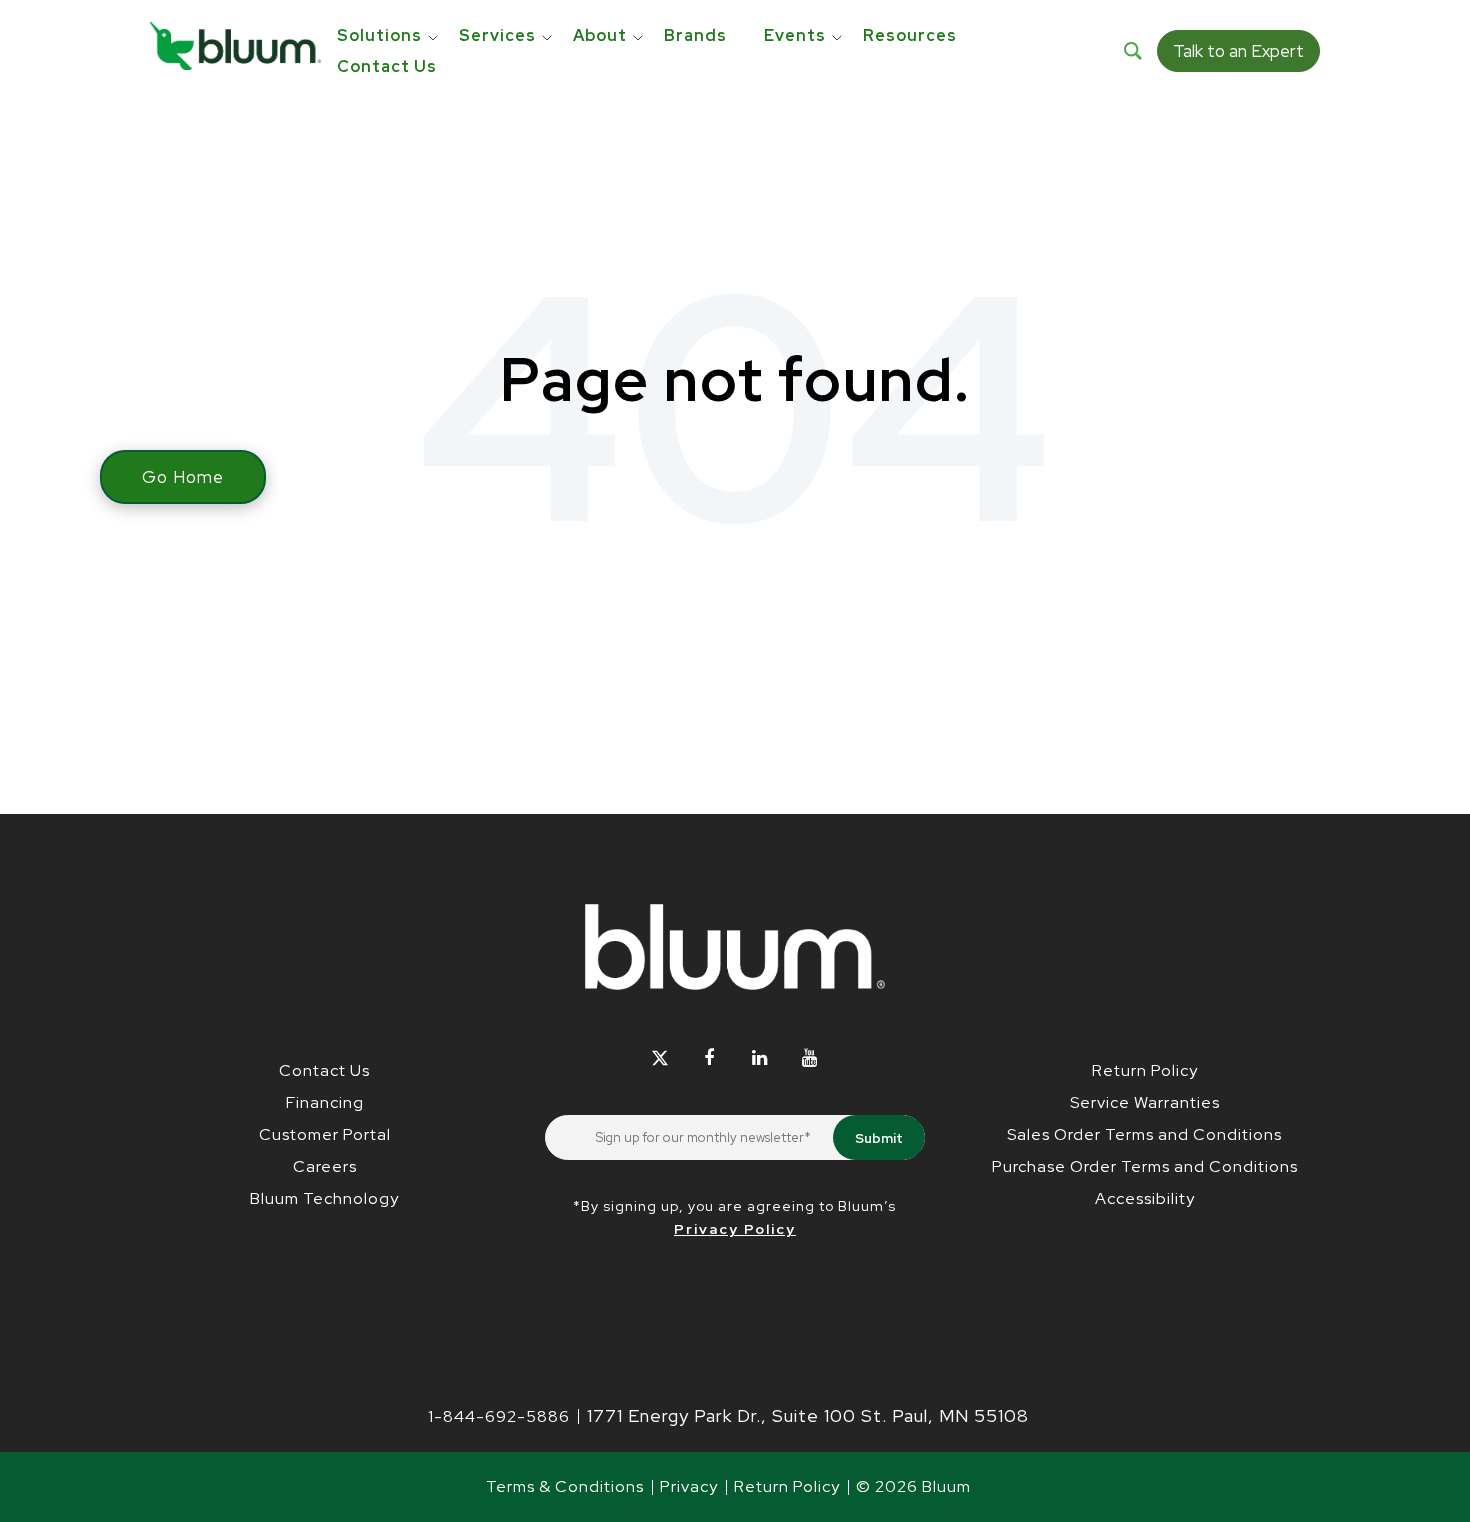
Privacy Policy (735, 1229)
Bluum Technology (324, 1198)
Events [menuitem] (795, 35)
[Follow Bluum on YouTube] (809, 1057)
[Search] (1133, 51)
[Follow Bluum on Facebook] (709, 1057)
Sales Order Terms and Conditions (1144, 1134)
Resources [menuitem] (910, 35)
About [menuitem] (600, 35)
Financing (325, 1102)
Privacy (689, 1486)
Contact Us (324, 1070)
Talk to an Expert (1238, 51)
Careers (325, 1166)
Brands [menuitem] (695, 35)
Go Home (183, 477)
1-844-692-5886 (499, 1416)
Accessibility (1145, 1198)
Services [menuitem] (497, 35)
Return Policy (1145, 1070)
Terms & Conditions (565, 1486)
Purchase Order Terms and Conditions (1145, 1166)
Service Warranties (1145, 1102)
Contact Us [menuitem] (387, 66)
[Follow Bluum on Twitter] (659, 1057)
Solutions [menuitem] (379, 35)
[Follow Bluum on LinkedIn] (759, 1057)
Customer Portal (325, 1134)
